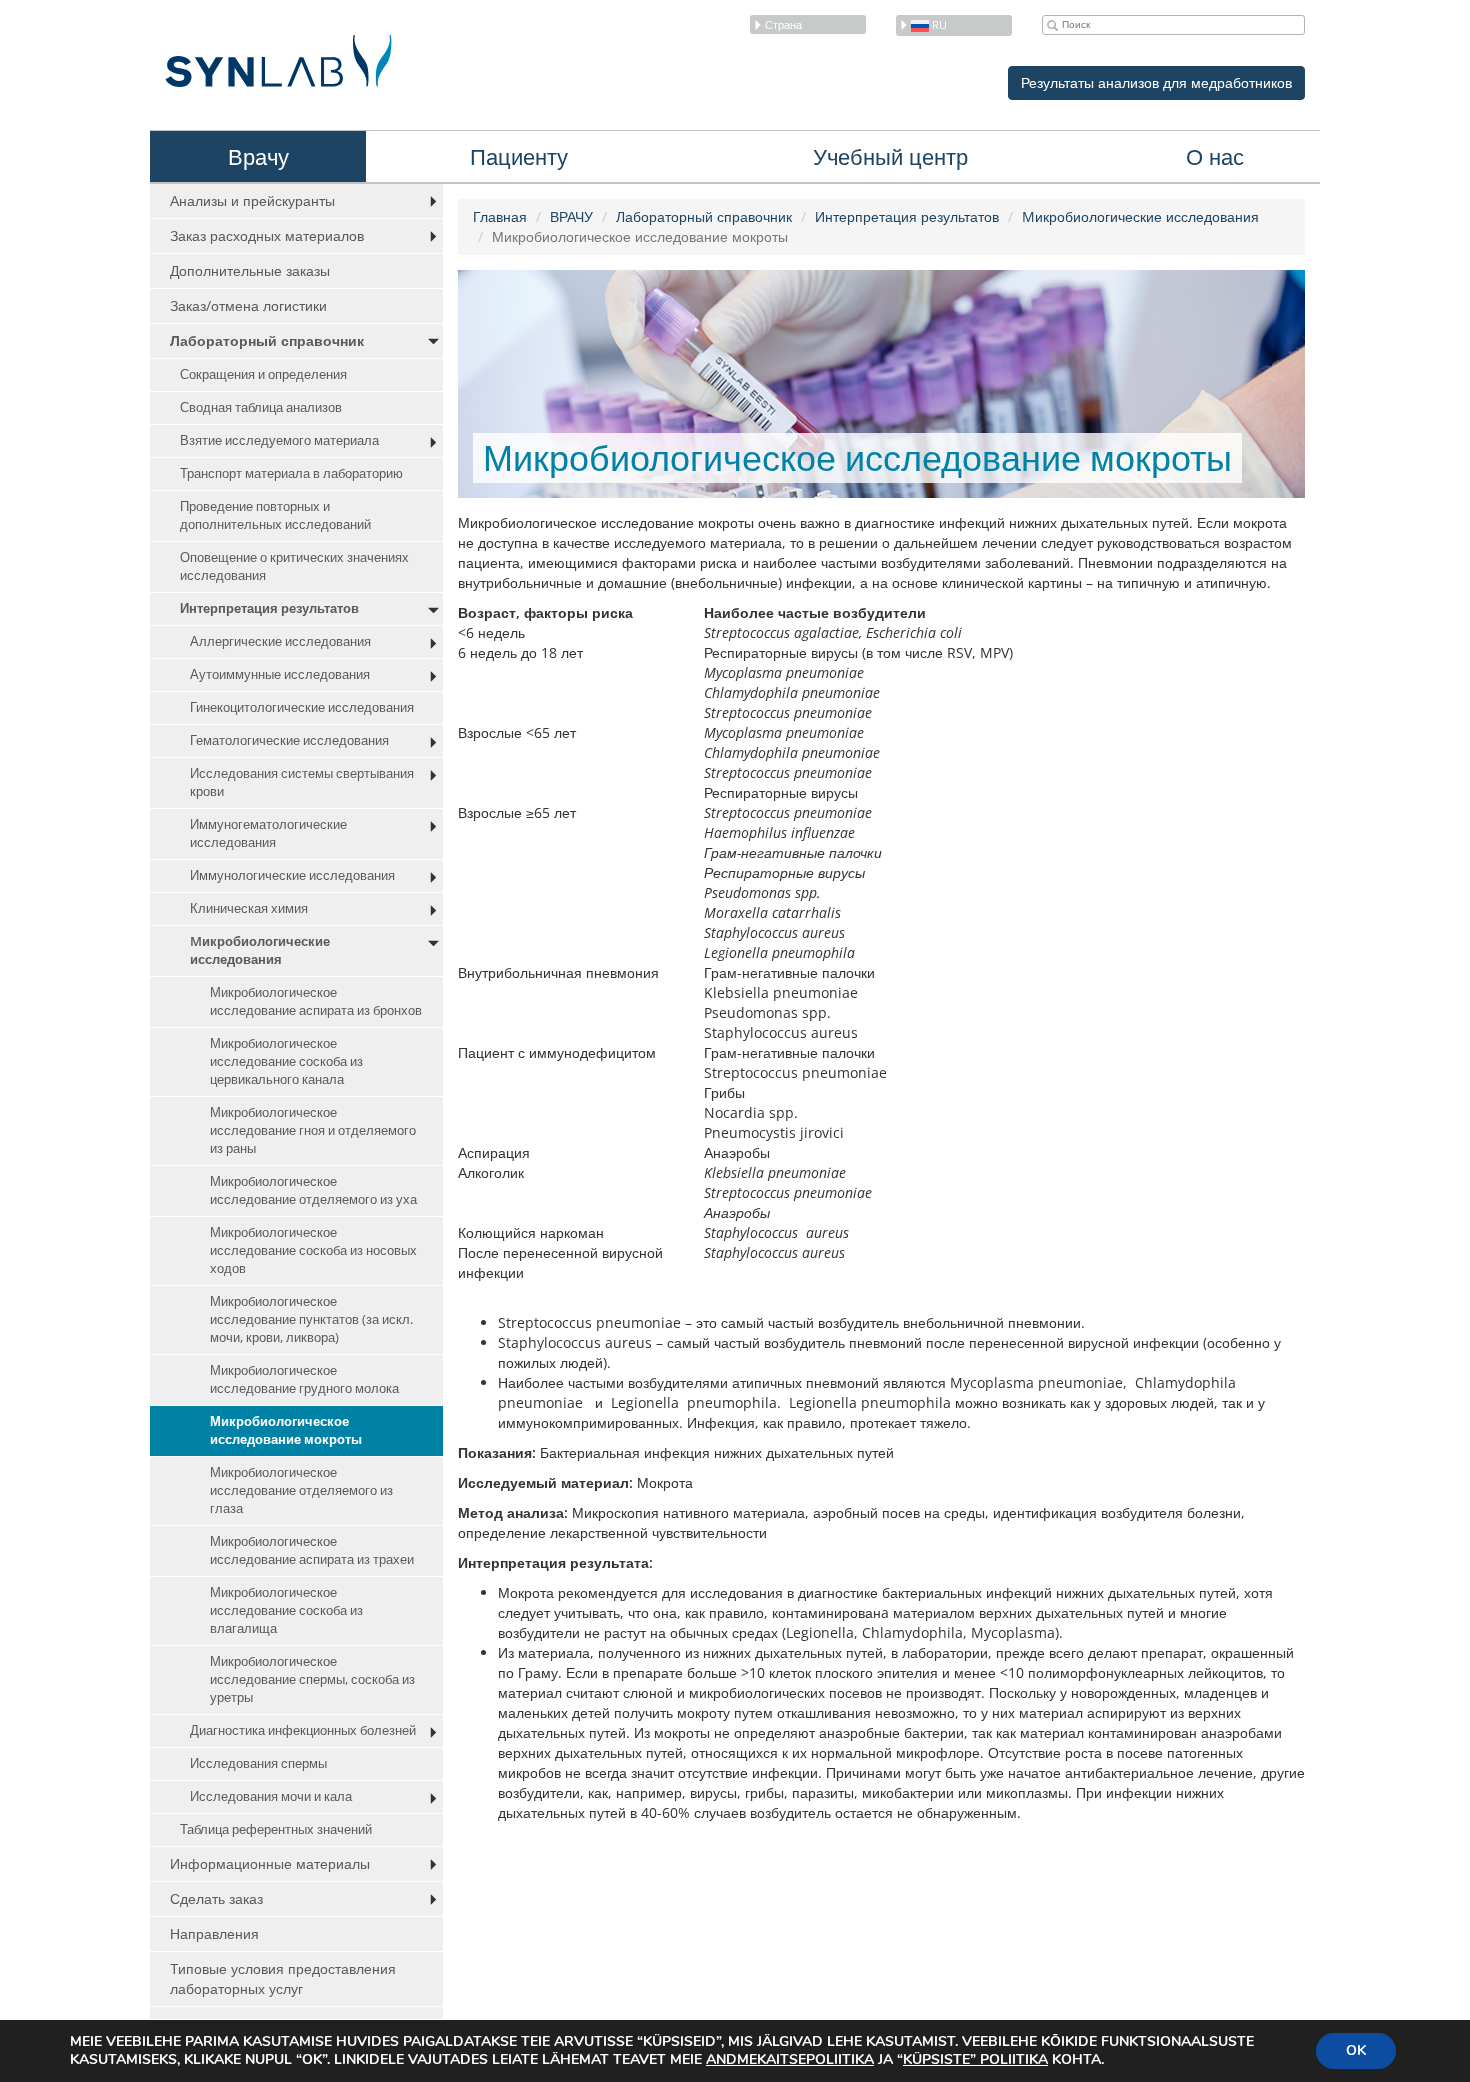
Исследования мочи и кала (271, 1796)
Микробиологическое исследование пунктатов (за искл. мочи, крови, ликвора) (311, 1319)
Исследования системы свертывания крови (302, 782)
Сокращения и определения (263, 374)
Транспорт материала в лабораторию (291, 473)
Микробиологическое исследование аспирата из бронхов (316, 1001)
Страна (783, 24)
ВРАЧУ (571, 216)
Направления (214, 1933)
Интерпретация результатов (269, 608)
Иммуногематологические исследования (268, 833)
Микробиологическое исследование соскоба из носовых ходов (313, 1250)
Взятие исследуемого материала (279, 440)
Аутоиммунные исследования (280, 674)
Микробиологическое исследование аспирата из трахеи (312, 1550)
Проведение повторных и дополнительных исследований (275, 515)
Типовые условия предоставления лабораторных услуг (283, 1978)
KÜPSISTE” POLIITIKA (975, 2059)
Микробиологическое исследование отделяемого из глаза (301, 1490)
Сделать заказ (216, 1898)
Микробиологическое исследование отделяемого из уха (313, 1190)
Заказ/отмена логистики (248, 305)
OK (1356, 2050)
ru (938, 24)
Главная (500, 216)
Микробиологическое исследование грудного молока (304, 1379)
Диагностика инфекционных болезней (303, 1730)
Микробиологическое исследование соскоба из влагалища (286, 1610)
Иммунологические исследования (292, 875)
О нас (1215, 156)
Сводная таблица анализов (261, 407)
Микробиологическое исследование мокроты (286, 1430)
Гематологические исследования (289, 740)
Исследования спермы (258, 1763)
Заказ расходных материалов (267, 235)
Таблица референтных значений (276, 1829)
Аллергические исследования (280, 641)
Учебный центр (890, 156)
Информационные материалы (270, 1863)
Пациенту (519, 156)
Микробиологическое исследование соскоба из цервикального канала (286, 1061)
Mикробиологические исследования (260, 950)
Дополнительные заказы (250, 270)
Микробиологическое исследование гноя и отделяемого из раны (313, 1130)
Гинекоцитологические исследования (302, 707)
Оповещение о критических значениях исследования (294, 566)
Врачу (258, 156)
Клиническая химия (249, 908)
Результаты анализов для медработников (1156, 82)
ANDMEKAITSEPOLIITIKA (790, 2059)
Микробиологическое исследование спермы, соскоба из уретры (312, 1679)
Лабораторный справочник (267, 340)
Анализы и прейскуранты (252, 200)
